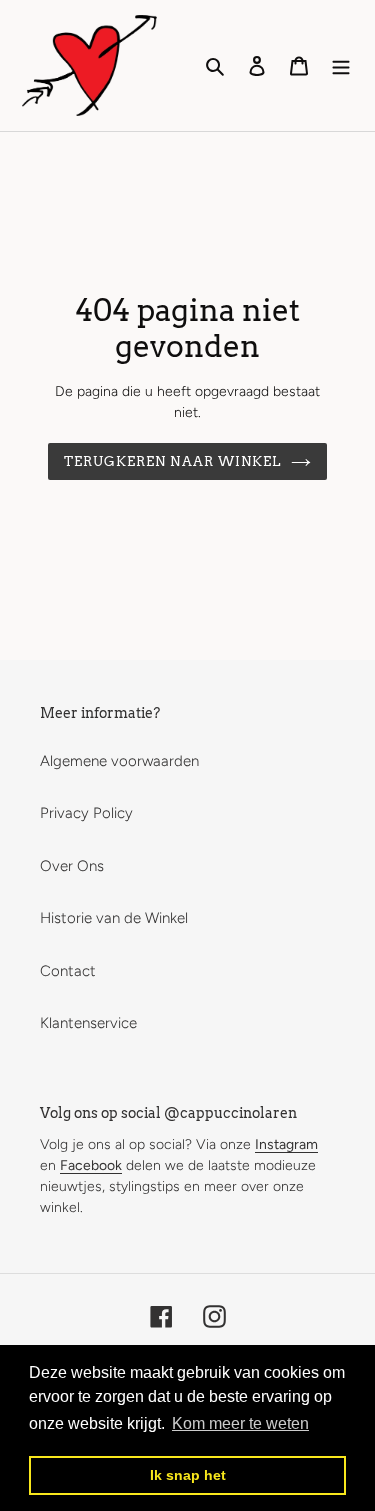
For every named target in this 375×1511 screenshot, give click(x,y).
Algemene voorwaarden (119, 761)
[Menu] (341, 65)
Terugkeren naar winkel (172, 461)
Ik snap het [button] (188, 1475)
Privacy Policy (86, 813)
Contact (68, 971)
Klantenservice (88, 1023)
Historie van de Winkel (114, 918)
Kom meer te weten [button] (240, 1423)
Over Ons (72, 866)
